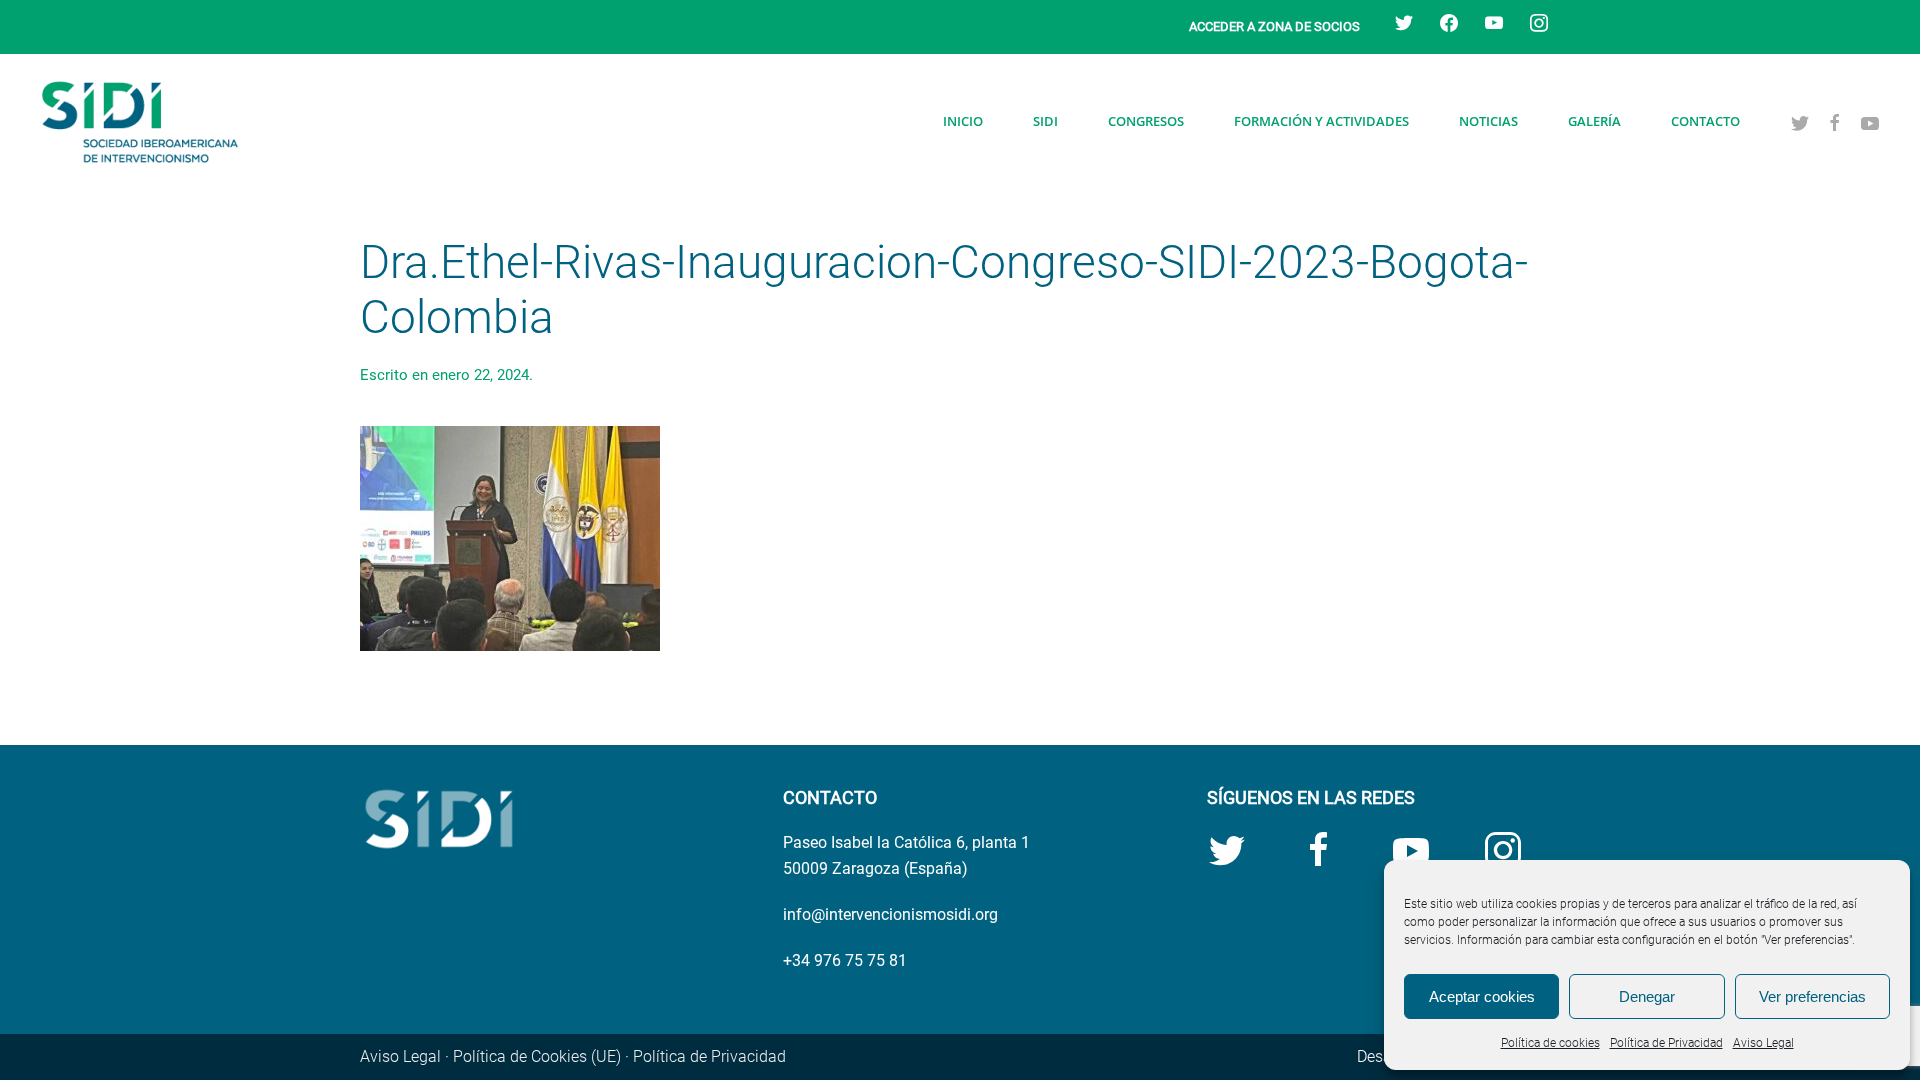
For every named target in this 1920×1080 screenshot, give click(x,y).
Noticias (1488, 121)
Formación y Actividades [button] (1321, 121)
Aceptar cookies (1482, 996)
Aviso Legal (1763, 1043)
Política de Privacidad (1666, 1043)
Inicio (963, 121)
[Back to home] (140, 122)
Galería (1594, 121)
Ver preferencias (1812, 996)
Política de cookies (1550, 1043)
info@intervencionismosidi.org (890, 914)
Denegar (1647, 996)
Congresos (1146, 121)
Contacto (1705, 121)
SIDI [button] (1045, 121)
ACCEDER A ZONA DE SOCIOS (1274, 26)
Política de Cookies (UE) (537, 1056)
